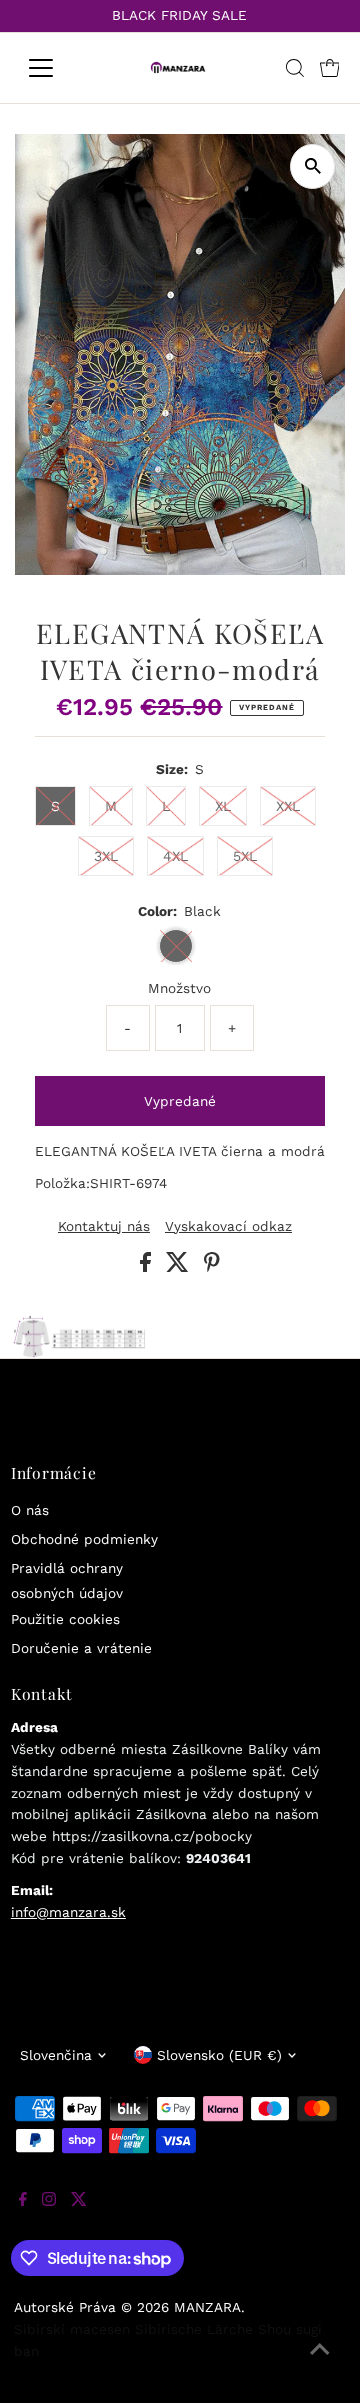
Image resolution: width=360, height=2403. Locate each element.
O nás (30, 1510)
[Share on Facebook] (148, 1267)
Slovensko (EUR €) (219, 2055)
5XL (245, 856)
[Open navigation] (53, 68)
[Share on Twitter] (180, 1267)
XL (223, 806)
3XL (106, 856)
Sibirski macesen (72, 2329)
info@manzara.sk (68, 1912)
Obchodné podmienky (84, 1539)
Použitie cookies (65, 1619)
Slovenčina (56, 2055)
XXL (288, 806)
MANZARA (207, 2307)
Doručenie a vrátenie (81, 1648)
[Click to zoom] (312, 166)
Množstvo (179, 988)
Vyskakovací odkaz (228, 1227)
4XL (175, 856)
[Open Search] (295, 68)
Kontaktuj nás (104, 1227)
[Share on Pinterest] (212, 1267)
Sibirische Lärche (194, 2329)
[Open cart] (330, 68)
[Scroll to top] (320, 2363)
